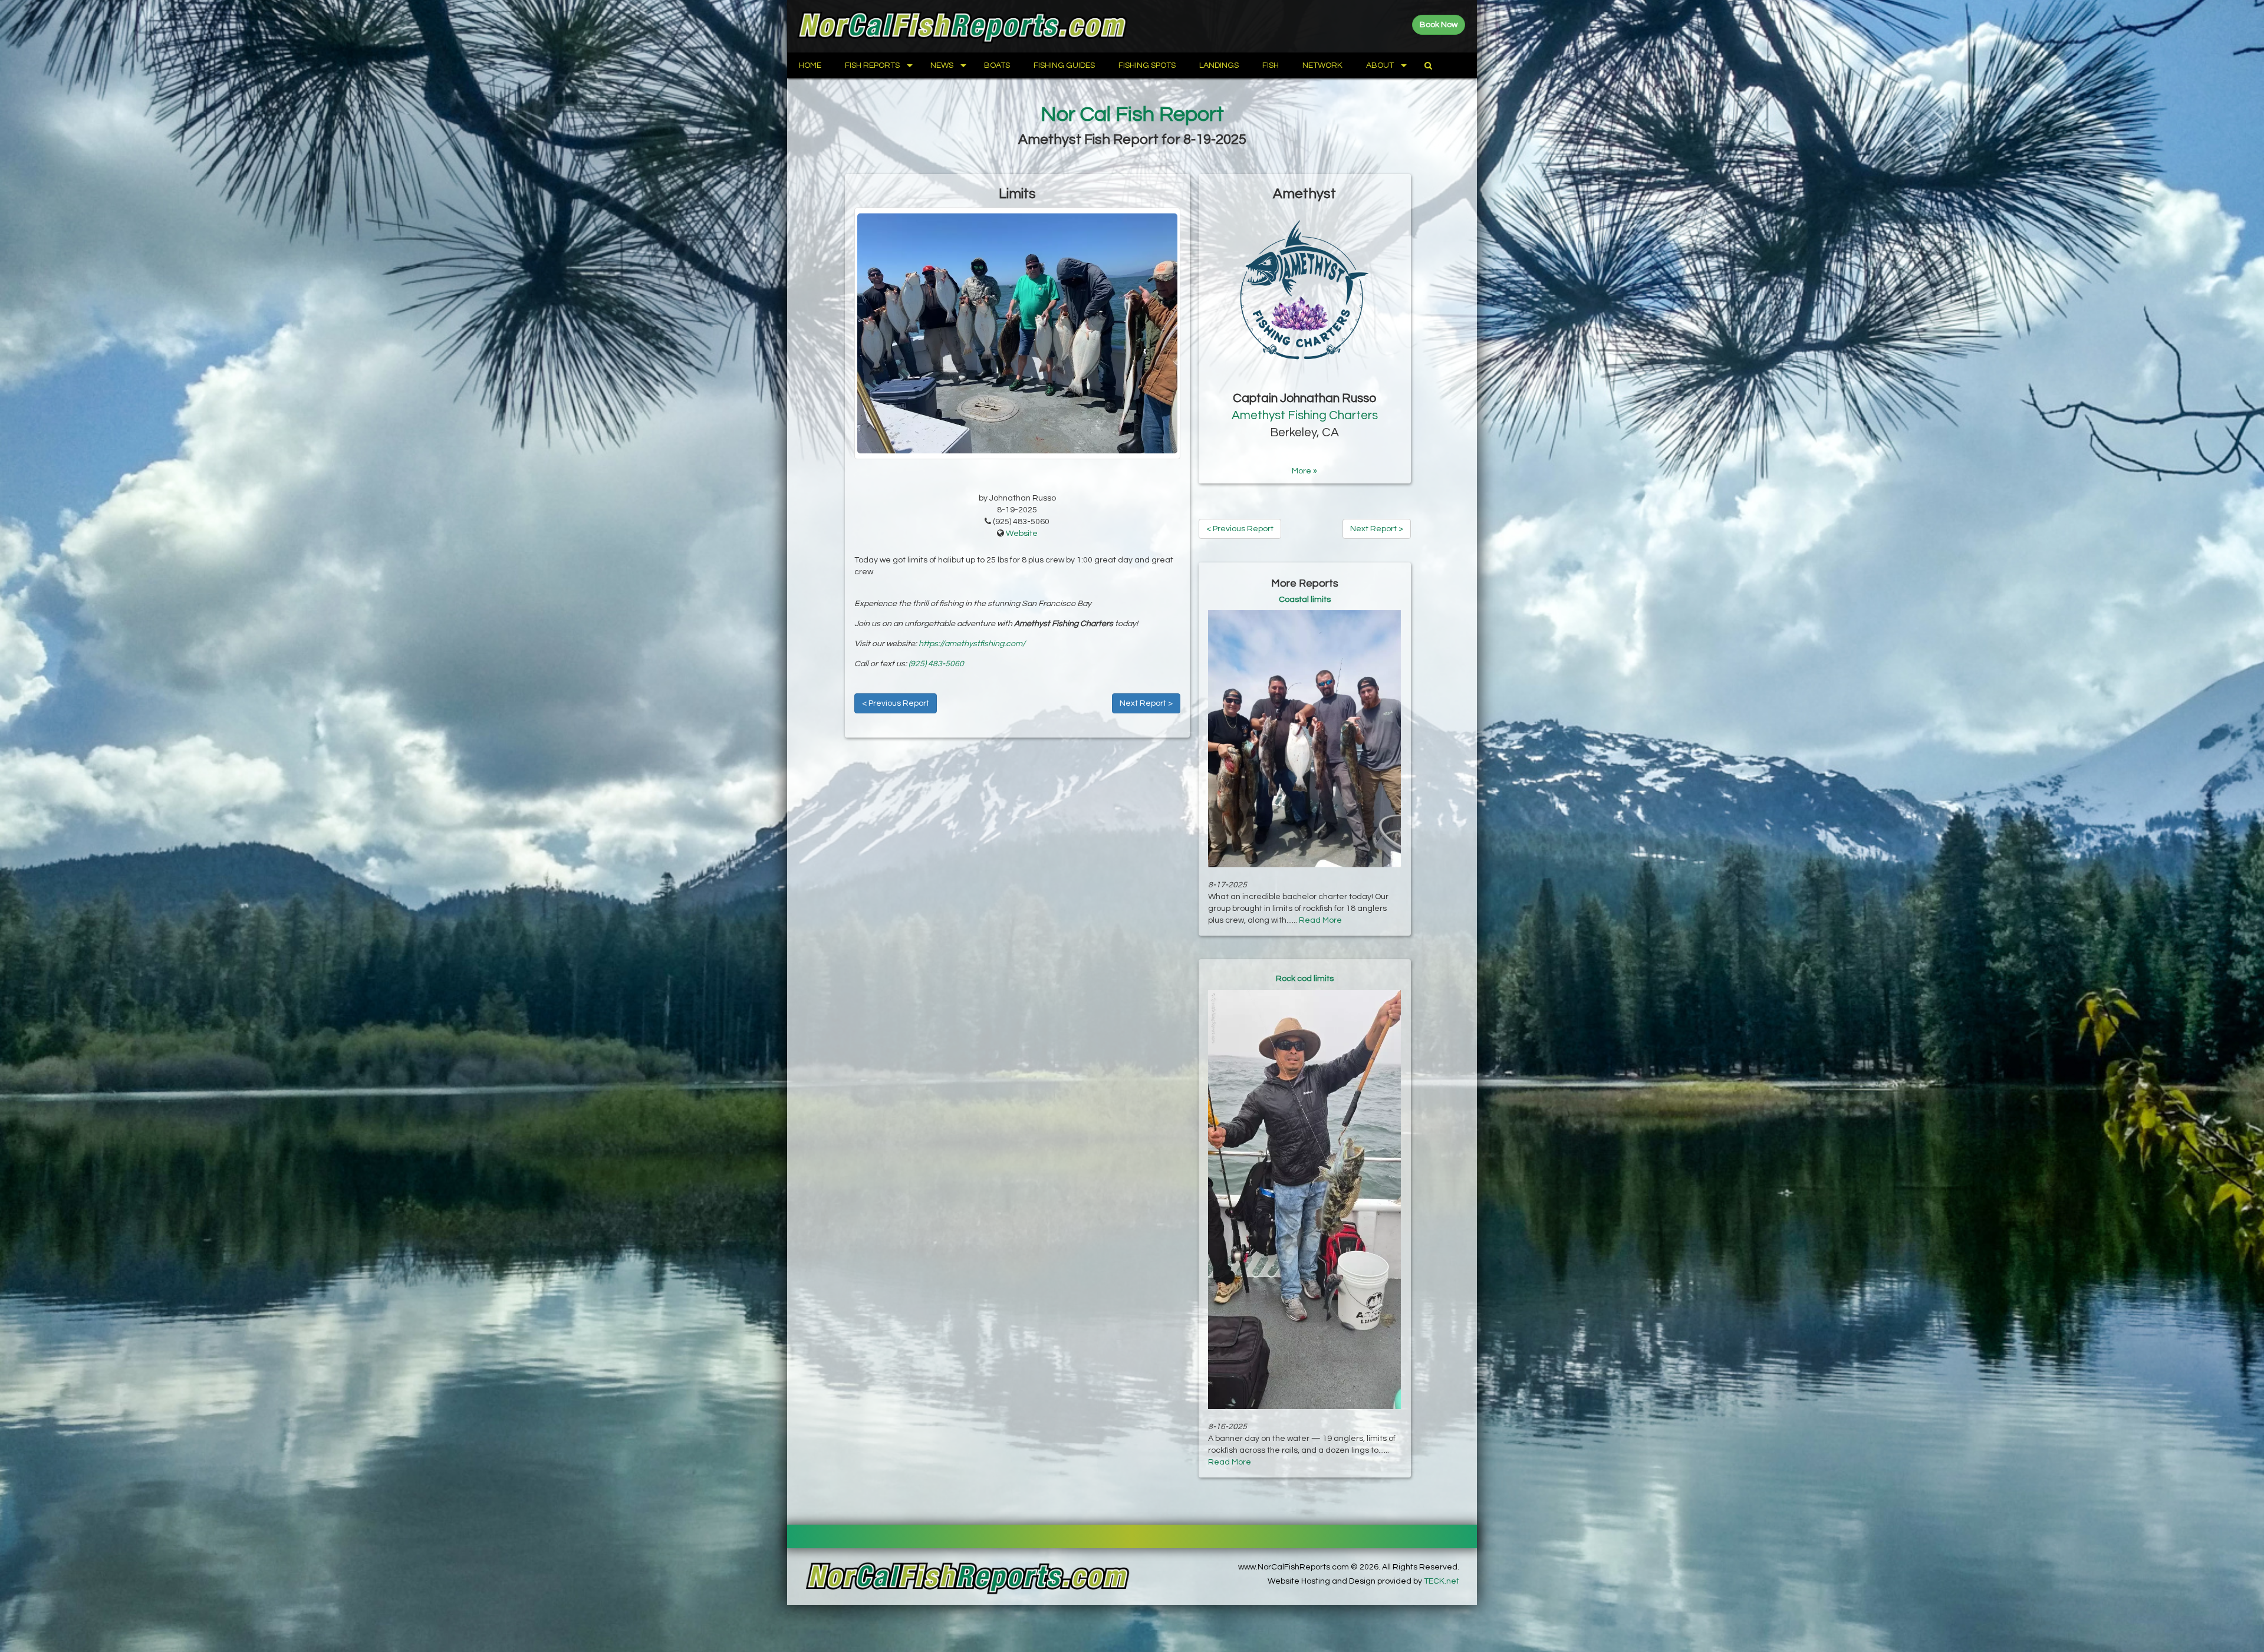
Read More (1320, 920)
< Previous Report (896, 703)
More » (1304, 471)
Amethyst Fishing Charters (1305, 415)
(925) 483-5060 (936, 664)
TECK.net (1442, 1581)
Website (1022, 534)
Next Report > (1146, 703)
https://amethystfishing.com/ (972, 644)
